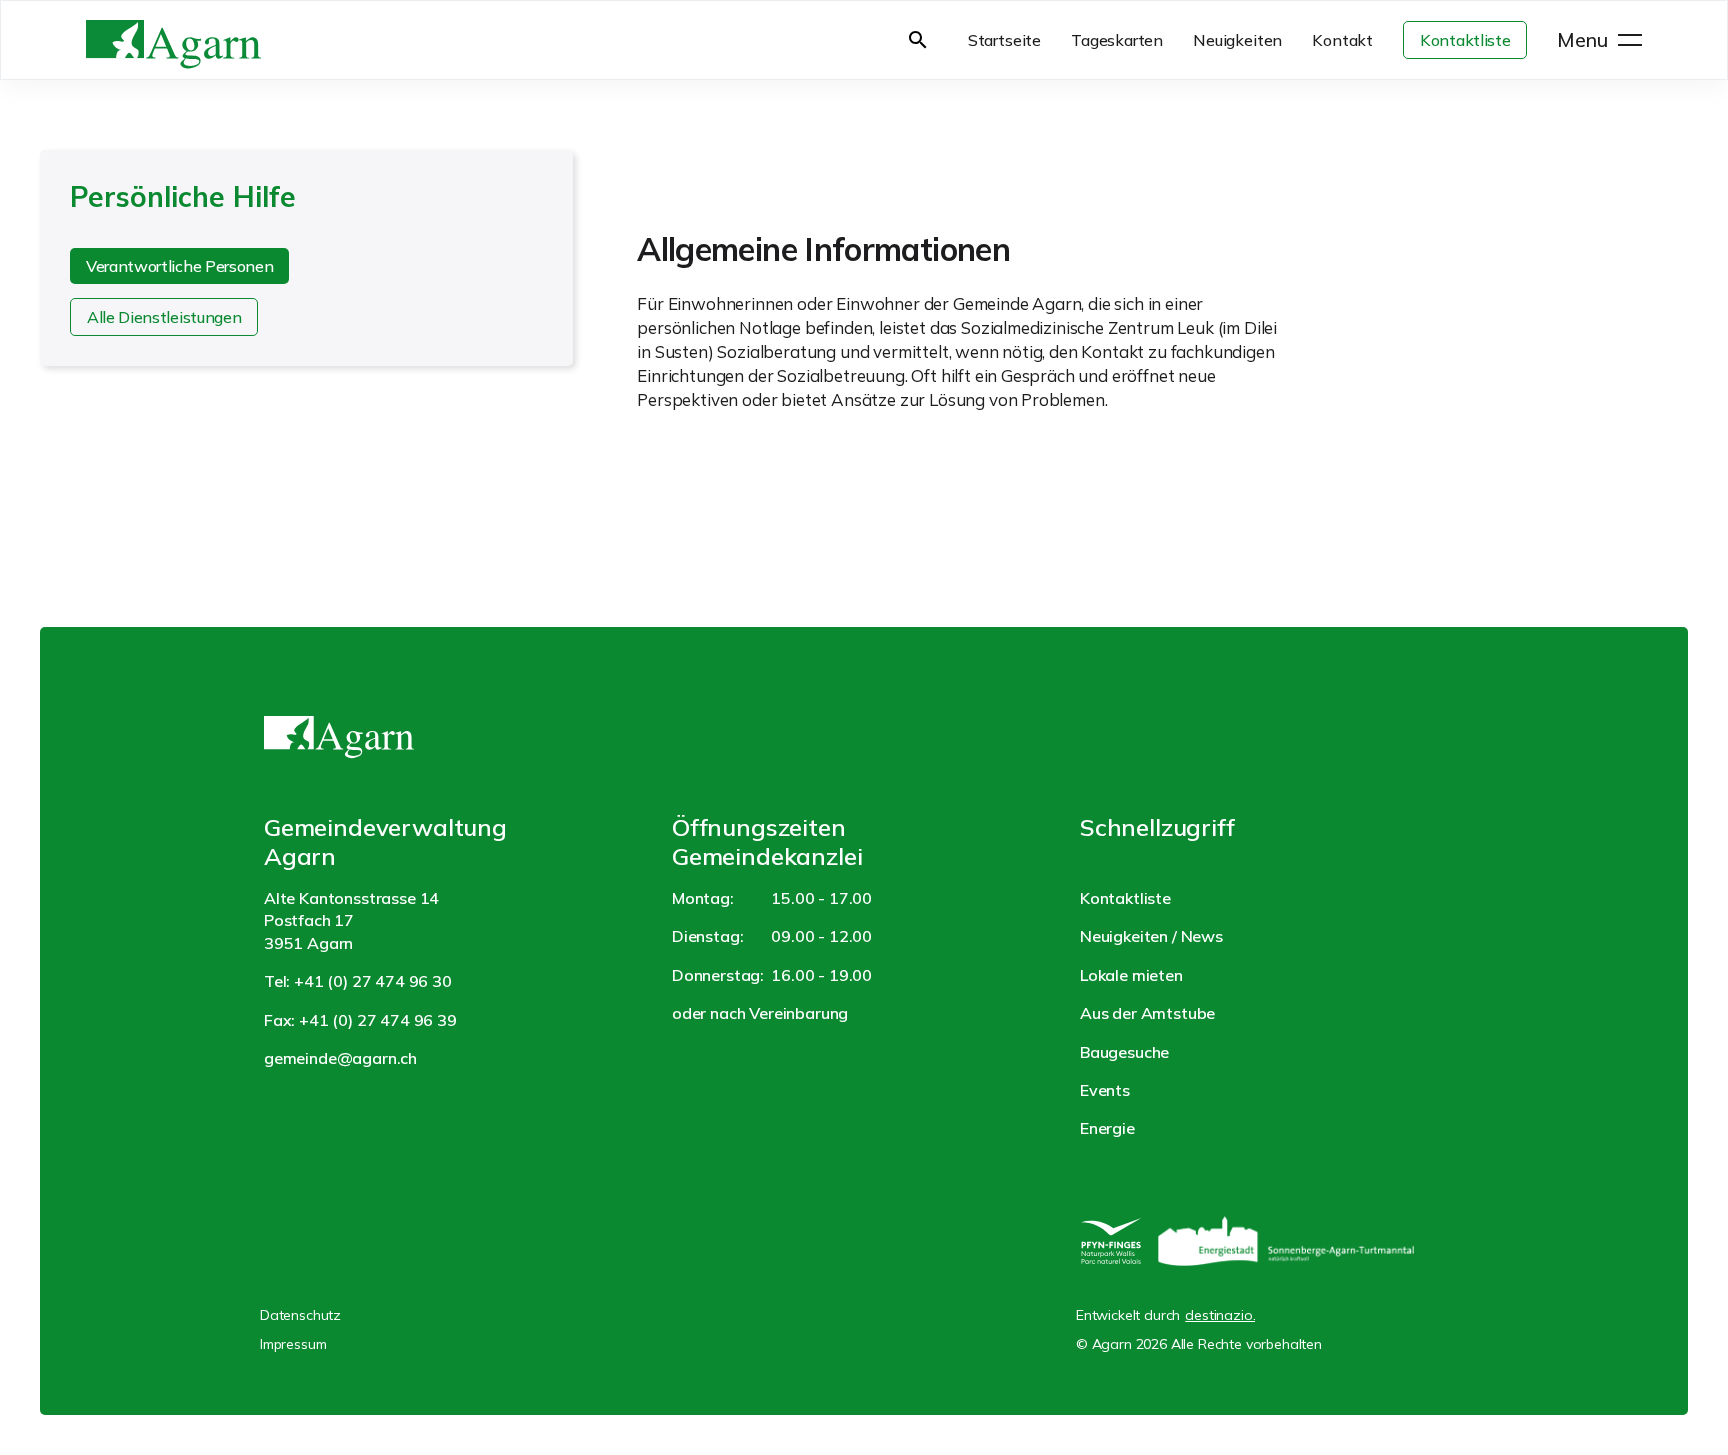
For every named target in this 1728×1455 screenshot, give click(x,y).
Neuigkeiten (1237, 40)
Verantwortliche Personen (179, 266)
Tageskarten (1117, 40)
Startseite (1004, 40)
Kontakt (1342, 40)
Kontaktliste (1465, 40)
